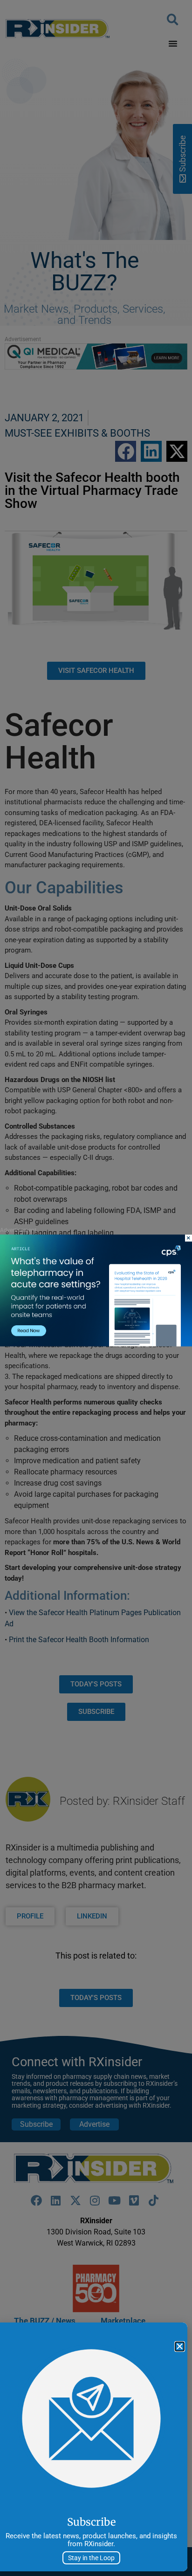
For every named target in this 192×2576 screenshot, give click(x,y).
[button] (180, 2346)
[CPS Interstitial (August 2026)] (96, 1344)
